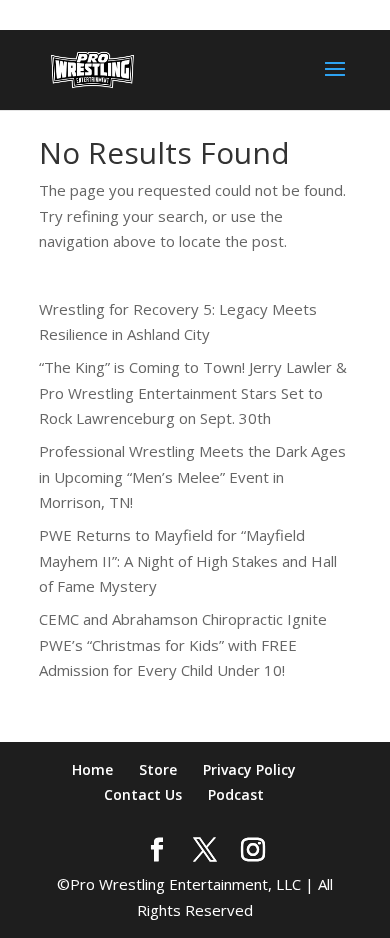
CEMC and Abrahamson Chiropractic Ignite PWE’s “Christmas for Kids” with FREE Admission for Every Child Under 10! (183, 644)
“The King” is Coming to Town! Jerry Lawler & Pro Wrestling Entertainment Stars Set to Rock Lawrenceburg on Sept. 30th (193, 392)
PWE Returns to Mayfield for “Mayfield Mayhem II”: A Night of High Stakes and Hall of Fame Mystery (188, 560)
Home (92, 769)
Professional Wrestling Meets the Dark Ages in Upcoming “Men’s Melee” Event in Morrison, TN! (192, 476)
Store (158, 769)
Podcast (236, 794)
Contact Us (143, 794)
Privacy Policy (249, 769)
